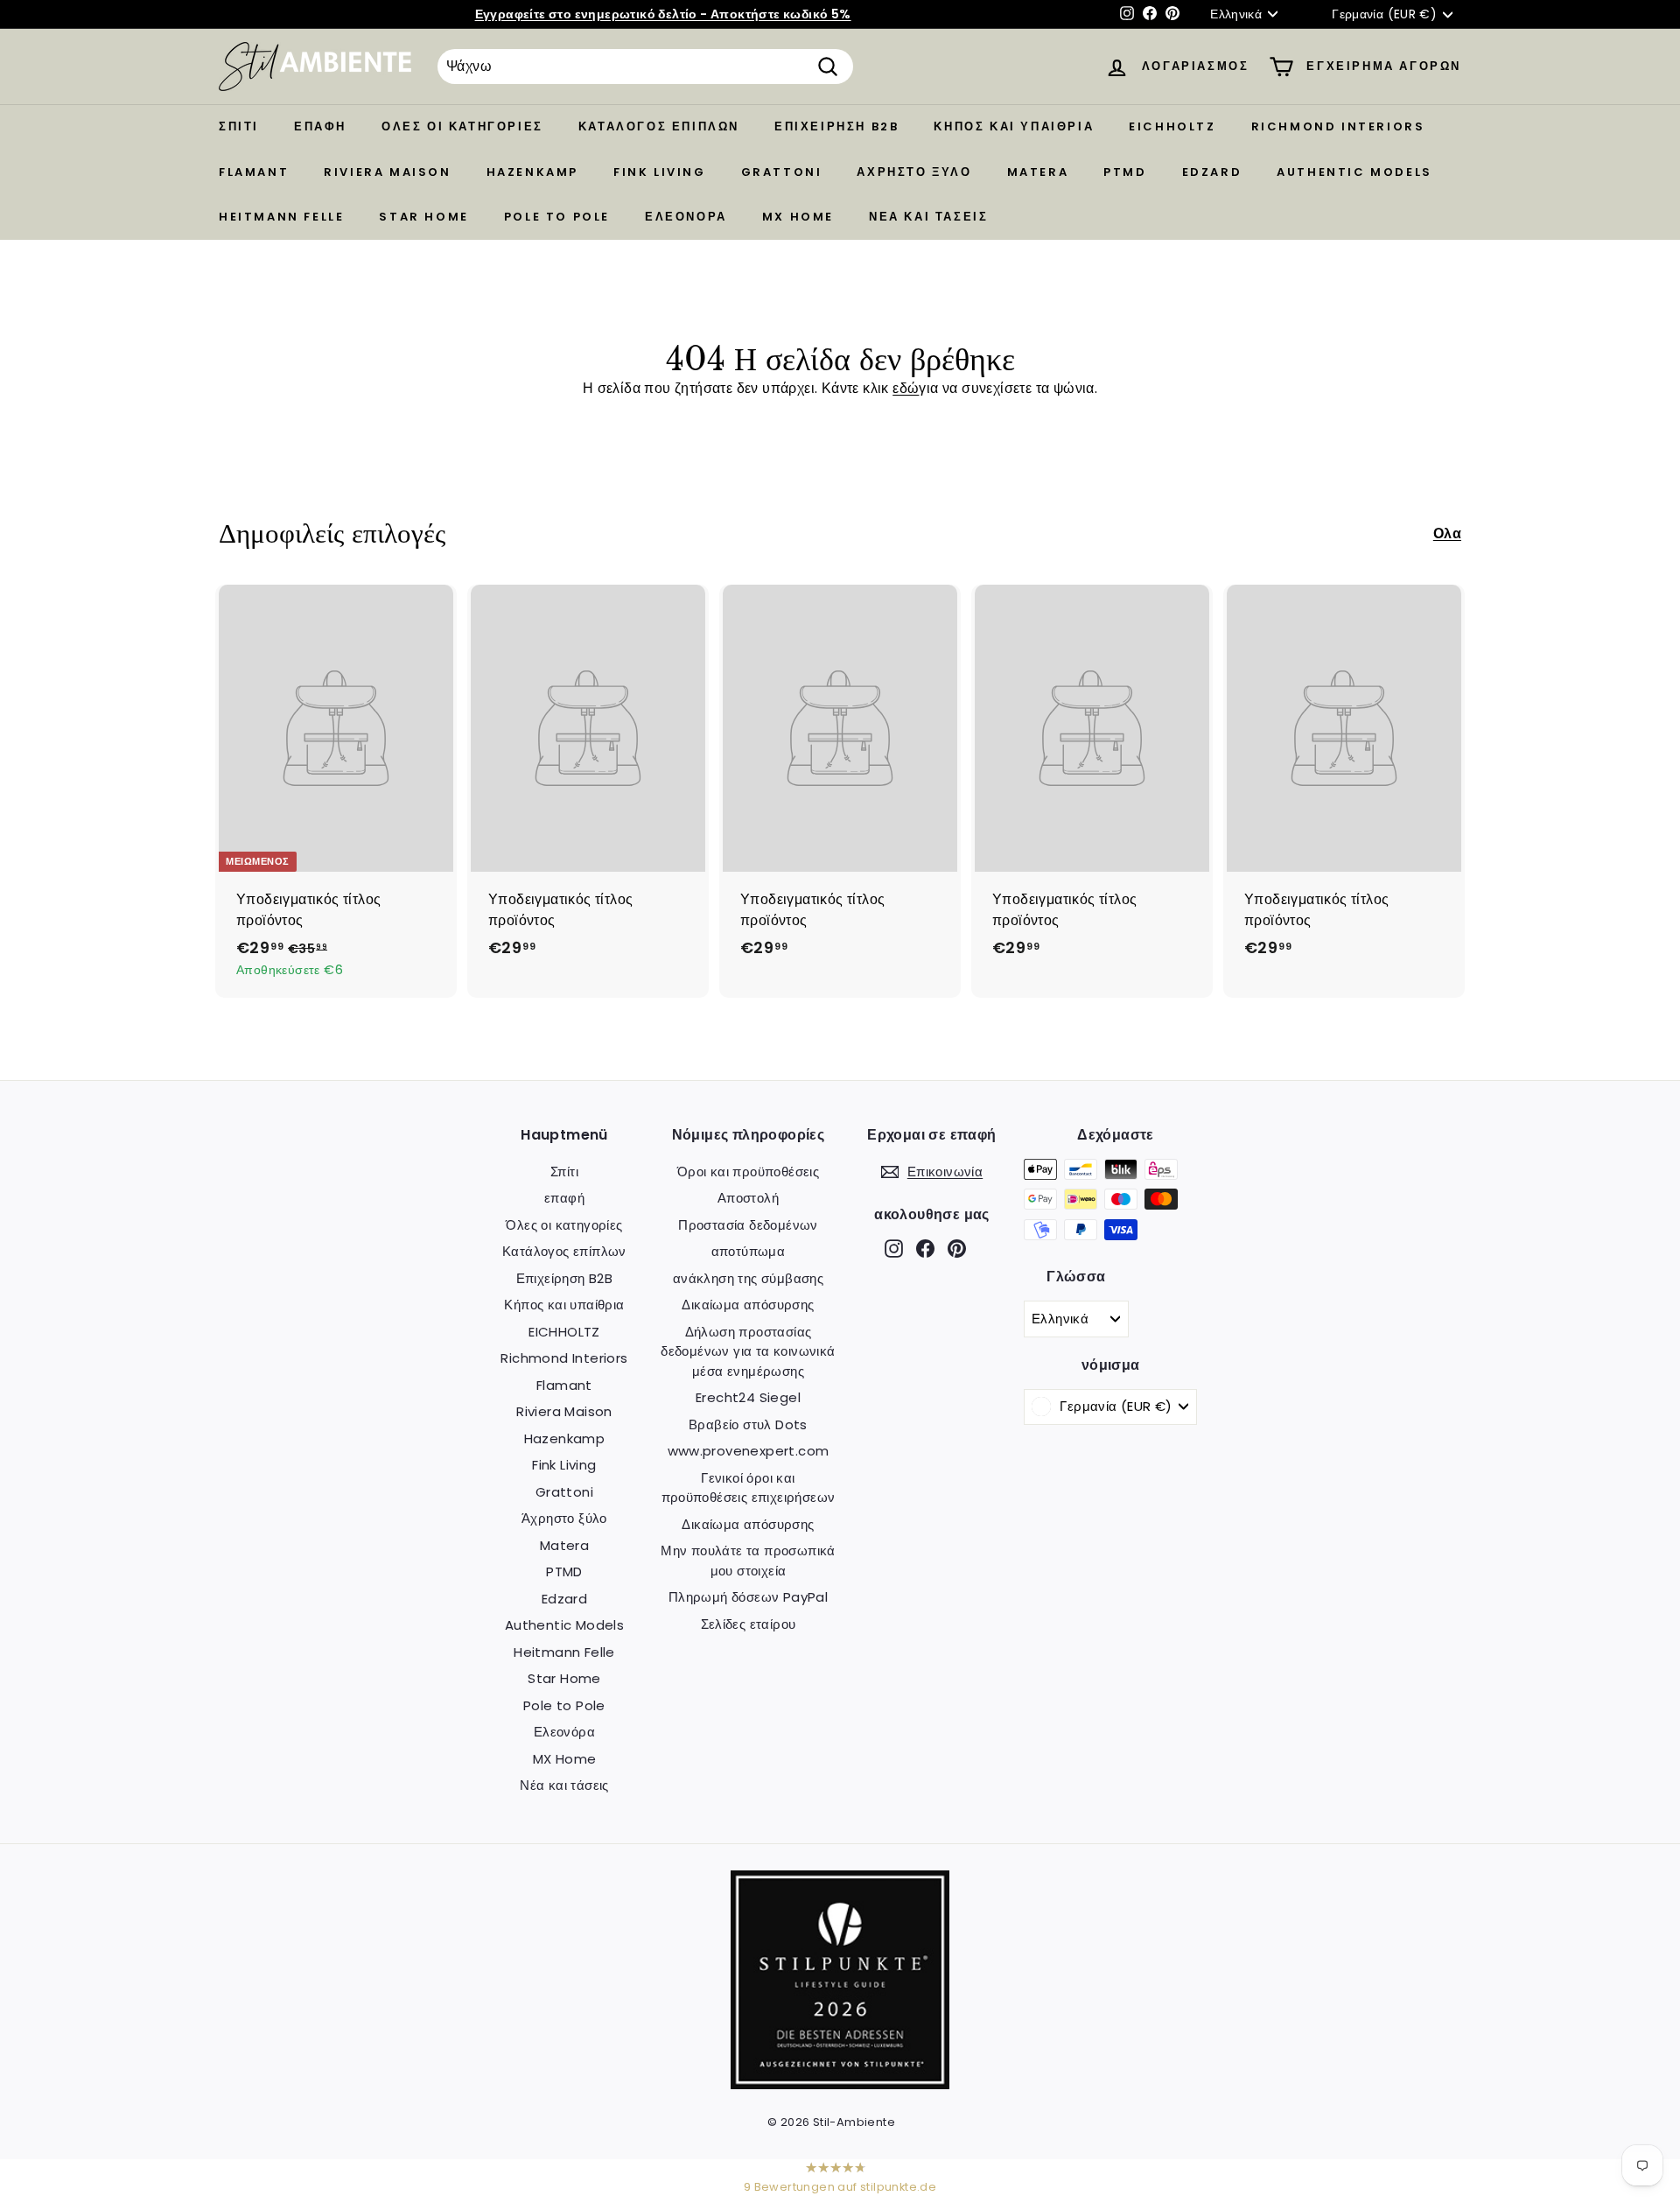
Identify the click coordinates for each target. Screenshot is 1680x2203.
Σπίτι (239, 126)
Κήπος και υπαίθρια (1014, 126)
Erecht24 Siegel (748, 1397)
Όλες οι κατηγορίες (462, 126)
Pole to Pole (557, 217)
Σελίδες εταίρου (749, 1624)
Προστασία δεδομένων (748, 1225)
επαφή (320, 126)
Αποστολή (748, 1198)
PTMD (1125, 172)
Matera (1038, 172)
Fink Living (660, 172)
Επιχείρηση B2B (836, 126)
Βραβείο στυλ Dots (748, 1424)
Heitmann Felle (281, 217)
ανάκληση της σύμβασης (748, 1278)
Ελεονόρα (686, 217)
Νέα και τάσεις (928, 217)
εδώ (906, 388)
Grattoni (782, 172)
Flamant (254, 172)
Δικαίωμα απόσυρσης (748, 1305)
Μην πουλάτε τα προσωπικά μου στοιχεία (748, 1561)
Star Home (423, 217)
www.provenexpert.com (749, 1451)
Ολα (1447, 533)
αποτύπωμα (749, 1251)
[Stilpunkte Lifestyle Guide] (840, 2084)
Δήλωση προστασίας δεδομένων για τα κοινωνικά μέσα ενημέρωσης (748, 1351)
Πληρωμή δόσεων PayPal (748, 1597)
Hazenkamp (532, 172)
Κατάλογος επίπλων (659, 126)
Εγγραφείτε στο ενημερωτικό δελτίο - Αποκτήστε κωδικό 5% (663, 14)
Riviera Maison (387, 172)
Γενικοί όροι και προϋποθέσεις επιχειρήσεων (749, 1488)
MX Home (798, 217)
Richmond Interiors (1338, 126)
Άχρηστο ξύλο (914, 172)
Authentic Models (1354, 172)
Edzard (1212, 172)
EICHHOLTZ (1172, 126)
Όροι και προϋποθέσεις (748, 1172)
